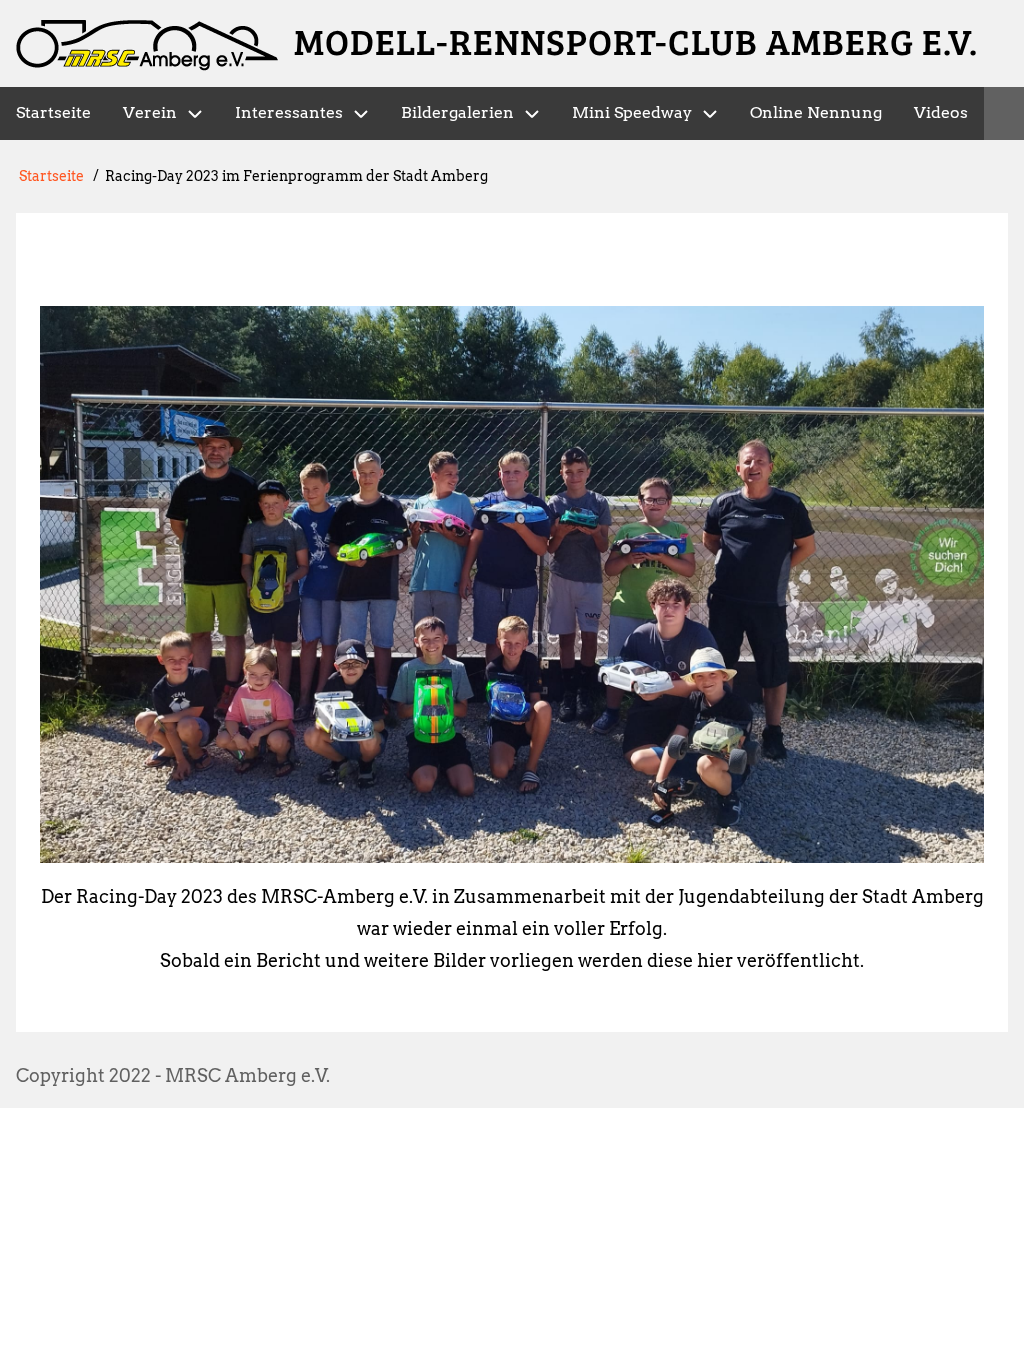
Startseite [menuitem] (53, 112)
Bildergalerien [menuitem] (457, 112)
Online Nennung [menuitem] (816, 112)
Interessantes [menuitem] (289, 112)
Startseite (51, 176)
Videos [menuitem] (941, 112)
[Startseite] (147, 45)
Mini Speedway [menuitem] (632, 112)
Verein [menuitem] (150, 112)
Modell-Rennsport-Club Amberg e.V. (636, 40)
